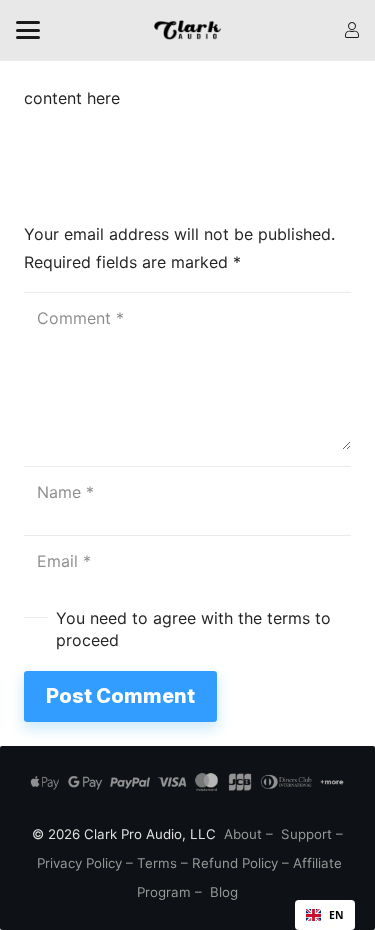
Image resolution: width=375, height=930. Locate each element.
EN (336, 915)
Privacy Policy (79, 863)
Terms (157, 863)
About (243, 834)
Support (306, 834)
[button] (28, 30)
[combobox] (325, 915)
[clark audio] (187, 30)
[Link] (352, 30)
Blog (224, 892)
